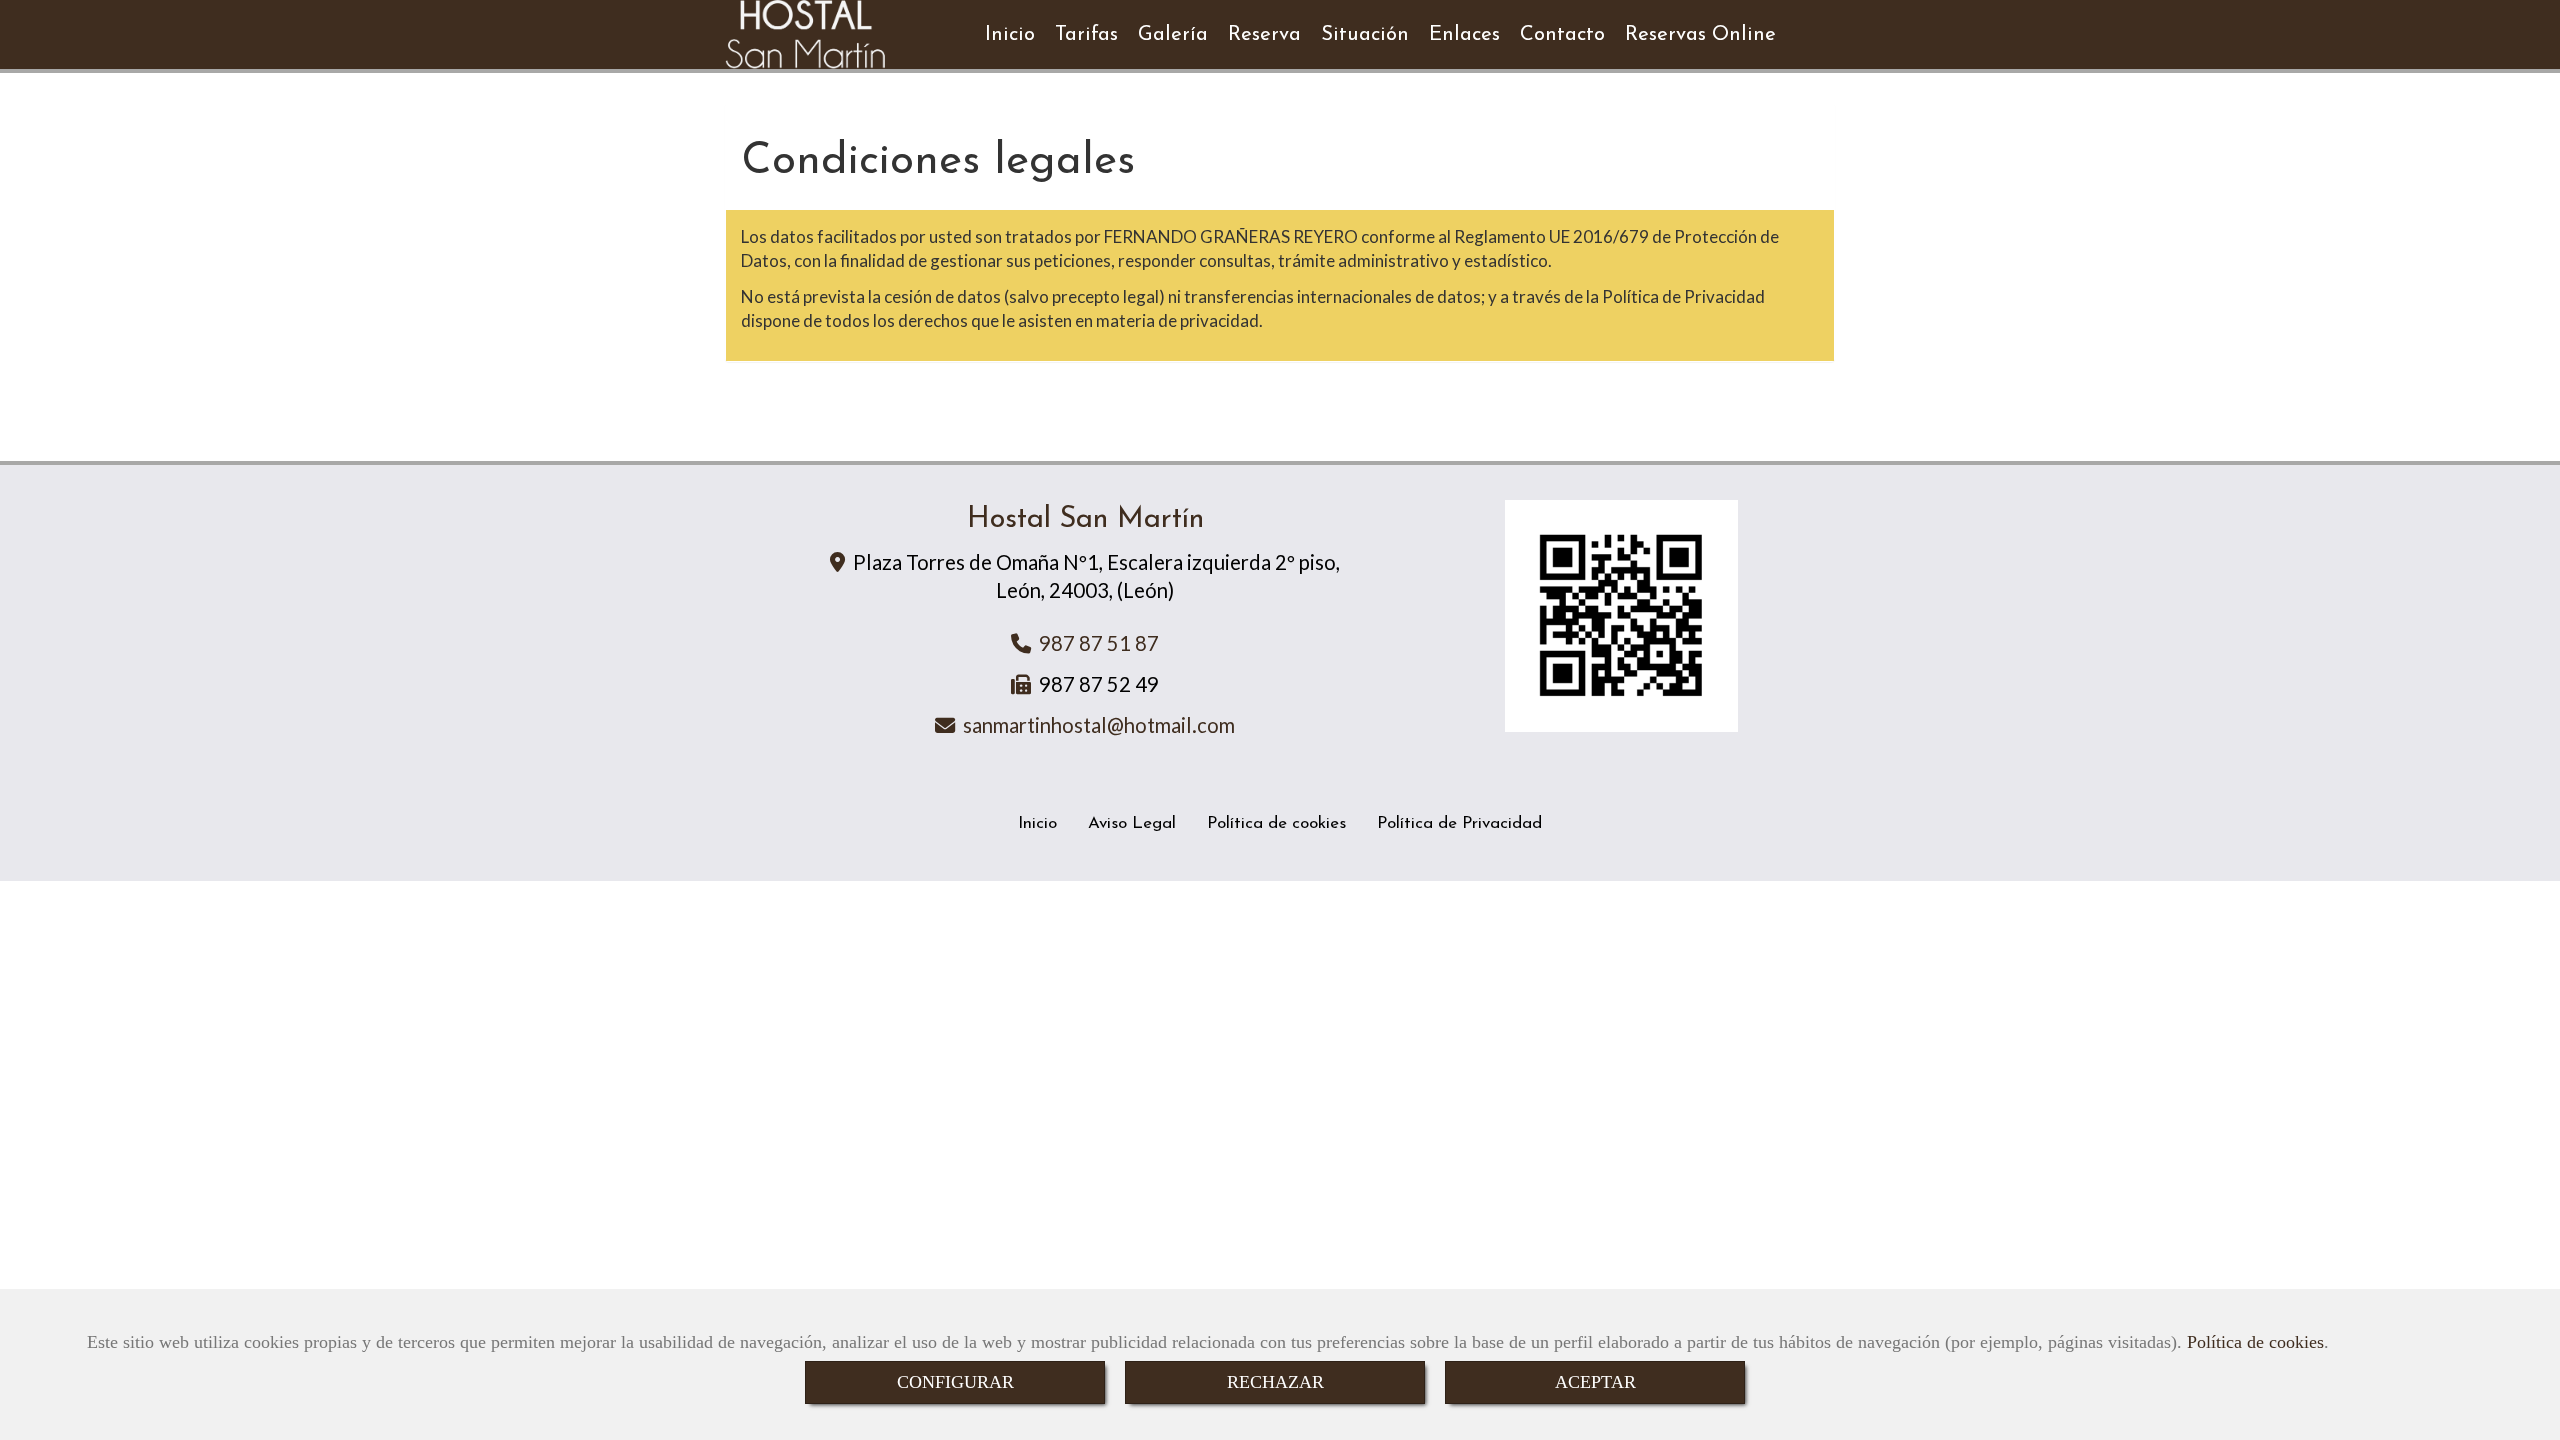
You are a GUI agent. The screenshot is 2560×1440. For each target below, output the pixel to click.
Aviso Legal (1132, 823)
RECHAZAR (1275, 1382)
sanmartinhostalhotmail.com (1099, 725)
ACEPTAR (1595, 1382)
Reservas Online (1700, 35)
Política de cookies (2255, 1342)
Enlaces (1464, 35)
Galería (1173, 35)
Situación (1365, 35)
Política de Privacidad (1459, 823)
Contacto (1562, 35)
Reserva (1264, 35)
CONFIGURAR (955, 1382)
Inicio (1010, 35)
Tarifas (1086, 35)
